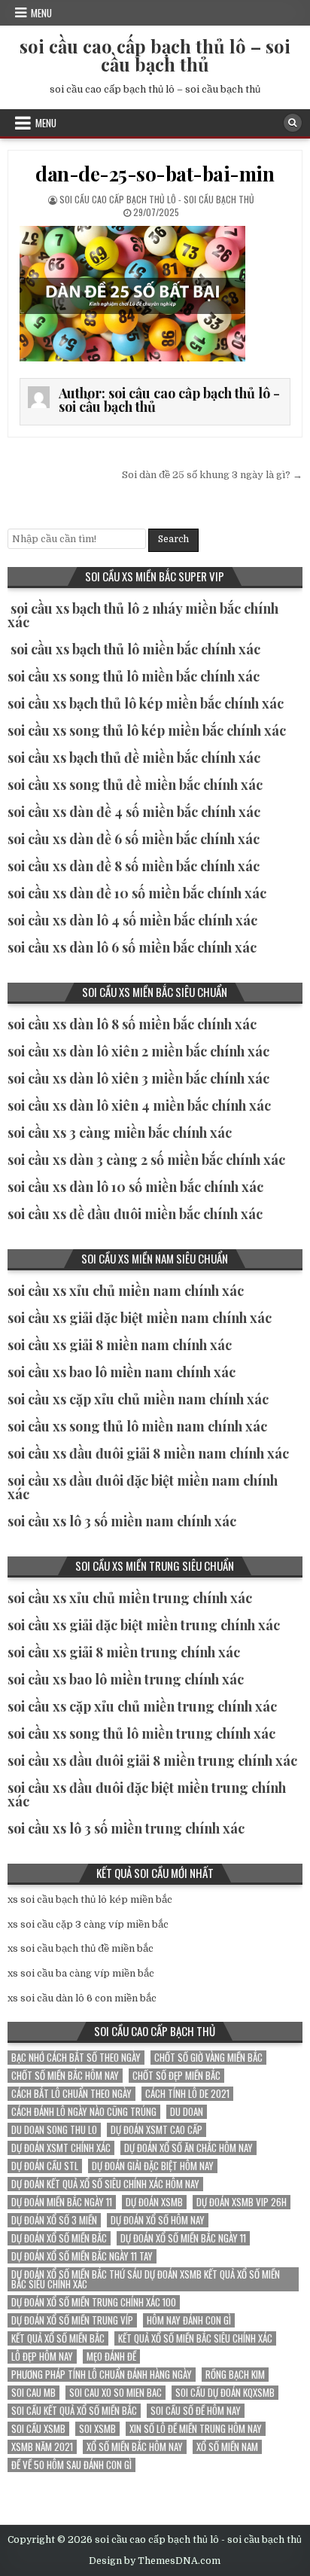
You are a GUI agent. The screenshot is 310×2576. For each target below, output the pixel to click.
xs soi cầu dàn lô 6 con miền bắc (82, 1998)
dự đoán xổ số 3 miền (54, 2220)
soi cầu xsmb (38, 2429)
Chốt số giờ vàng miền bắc (208, 2058)
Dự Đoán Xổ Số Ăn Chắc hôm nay (188, 2148)
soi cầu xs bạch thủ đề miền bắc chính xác (134, 758)
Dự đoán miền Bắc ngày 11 (62, 2202)
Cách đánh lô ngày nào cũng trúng (84, 2112)
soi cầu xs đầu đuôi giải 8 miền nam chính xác (148, 1453)
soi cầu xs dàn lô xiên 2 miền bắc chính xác (138, 1051)
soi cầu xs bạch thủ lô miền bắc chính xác (135, 649)
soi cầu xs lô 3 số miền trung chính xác (126, 1828)
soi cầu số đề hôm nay (196, 2411)
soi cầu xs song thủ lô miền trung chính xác (141, 1733)
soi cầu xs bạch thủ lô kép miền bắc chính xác (146, 703)
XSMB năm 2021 (42, 2447)
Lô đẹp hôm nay (42, 2357)
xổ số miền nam (227, 2447)
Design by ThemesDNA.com (155, 2561)
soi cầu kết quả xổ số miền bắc (74, 2411)
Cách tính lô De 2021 (187, 2094)
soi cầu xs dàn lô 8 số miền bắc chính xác (132, 1024)
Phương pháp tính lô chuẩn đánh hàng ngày (102, 2375)
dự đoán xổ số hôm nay (158, 2220)
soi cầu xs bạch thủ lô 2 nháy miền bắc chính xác (143, 615)
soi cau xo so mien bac (115, 2393)
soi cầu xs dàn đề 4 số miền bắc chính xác (134, 812)
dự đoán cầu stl (45, 2166)
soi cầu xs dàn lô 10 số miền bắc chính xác (135, 1187)
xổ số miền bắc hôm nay (135, 2447)
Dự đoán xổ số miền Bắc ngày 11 (183, 2238)
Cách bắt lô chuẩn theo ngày (71, 2094)
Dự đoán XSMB (154, 2202)
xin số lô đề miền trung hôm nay (196, 2429)
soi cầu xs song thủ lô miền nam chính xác (137, 1426)
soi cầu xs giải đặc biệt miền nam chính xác (140, 1318)
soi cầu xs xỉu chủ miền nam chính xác (126, 1291)
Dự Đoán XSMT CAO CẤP (157, 2130)
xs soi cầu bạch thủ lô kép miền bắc (90, 1899)
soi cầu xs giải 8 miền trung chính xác (124, 1652)
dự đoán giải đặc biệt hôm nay (153, 2166)
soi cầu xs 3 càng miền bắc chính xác (120, 1133)
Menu (41, 13)
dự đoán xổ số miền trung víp (72, 2320)
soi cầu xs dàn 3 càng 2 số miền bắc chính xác (146, 1160)
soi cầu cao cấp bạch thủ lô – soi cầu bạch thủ (155, 55)
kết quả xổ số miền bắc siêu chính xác (195, 2338)
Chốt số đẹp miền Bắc (176, 2076)
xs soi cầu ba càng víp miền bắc (81, 1973)
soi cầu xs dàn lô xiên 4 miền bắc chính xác (139, 1105)
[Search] (293, 123)
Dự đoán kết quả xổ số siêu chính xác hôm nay (105, 2184)
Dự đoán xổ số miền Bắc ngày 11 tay (82, 2256)
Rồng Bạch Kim (235, 2375)
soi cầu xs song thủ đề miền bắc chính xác (135, 785)
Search (173, 539)
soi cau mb (33, 2393)
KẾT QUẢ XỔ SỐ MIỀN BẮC (58, 2338)
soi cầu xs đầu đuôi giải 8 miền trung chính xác (152, 1761)
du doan (187, 2112)
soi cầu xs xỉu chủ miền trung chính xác (130, 1598)
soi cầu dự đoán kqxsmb (225, 2393)
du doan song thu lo (54, 2130)
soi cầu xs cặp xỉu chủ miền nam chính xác (138, 1399)
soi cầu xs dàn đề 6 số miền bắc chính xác (134, 839)
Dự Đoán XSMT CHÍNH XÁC (61, 2148)
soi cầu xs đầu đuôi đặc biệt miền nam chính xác (143, 1487)
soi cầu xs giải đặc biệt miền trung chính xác (144, 1625)
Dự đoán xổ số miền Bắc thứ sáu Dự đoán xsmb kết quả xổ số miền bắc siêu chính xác (146, 2279)
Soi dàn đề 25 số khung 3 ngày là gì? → (212, 475)
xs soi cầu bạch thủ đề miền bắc (81, 1948)
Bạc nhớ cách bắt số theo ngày (76, 2058)
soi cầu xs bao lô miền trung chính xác (126, 1679)
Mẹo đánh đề (111, 2357)
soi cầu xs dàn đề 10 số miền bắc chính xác (137, 893)
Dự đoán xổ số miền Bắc (59, 2238)
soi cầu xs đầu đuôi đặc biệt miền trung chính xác (147, 1794)
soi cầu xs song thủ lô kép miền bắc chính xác (147, 730)
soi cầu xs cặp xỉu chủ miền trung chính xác (142, 1706)
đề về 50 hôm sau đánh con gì (71, 2465)
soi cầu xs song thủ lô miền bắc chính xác (134, 676)
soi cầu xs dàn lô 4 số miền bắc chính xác (132, 920)
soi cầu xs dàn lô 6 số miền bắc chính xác (132, 947)
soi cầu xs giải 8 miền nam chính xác (120, 1345)
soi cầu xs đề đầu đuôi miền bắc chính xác (135, 1214)
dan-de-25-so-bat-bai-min (155, 174)
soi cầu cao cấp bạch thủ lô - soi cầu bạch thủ (157, 199)
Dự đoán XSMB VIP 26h (242, 2202)
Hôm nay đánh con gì (189, 2320)
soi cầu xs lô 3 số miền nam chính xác (122, 1521)
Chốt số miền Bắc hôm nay (65, 2076)
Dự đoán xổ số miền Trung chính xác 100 (94, 2302)
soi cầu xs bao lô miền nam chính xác (122, 1372)
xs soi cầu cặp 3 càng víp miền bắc (88, 1924)
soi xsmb (97, 2429)
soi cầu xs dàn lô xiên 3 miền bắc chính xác (138, 1078)
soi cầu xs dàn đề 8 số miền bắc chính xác (134, 866)
